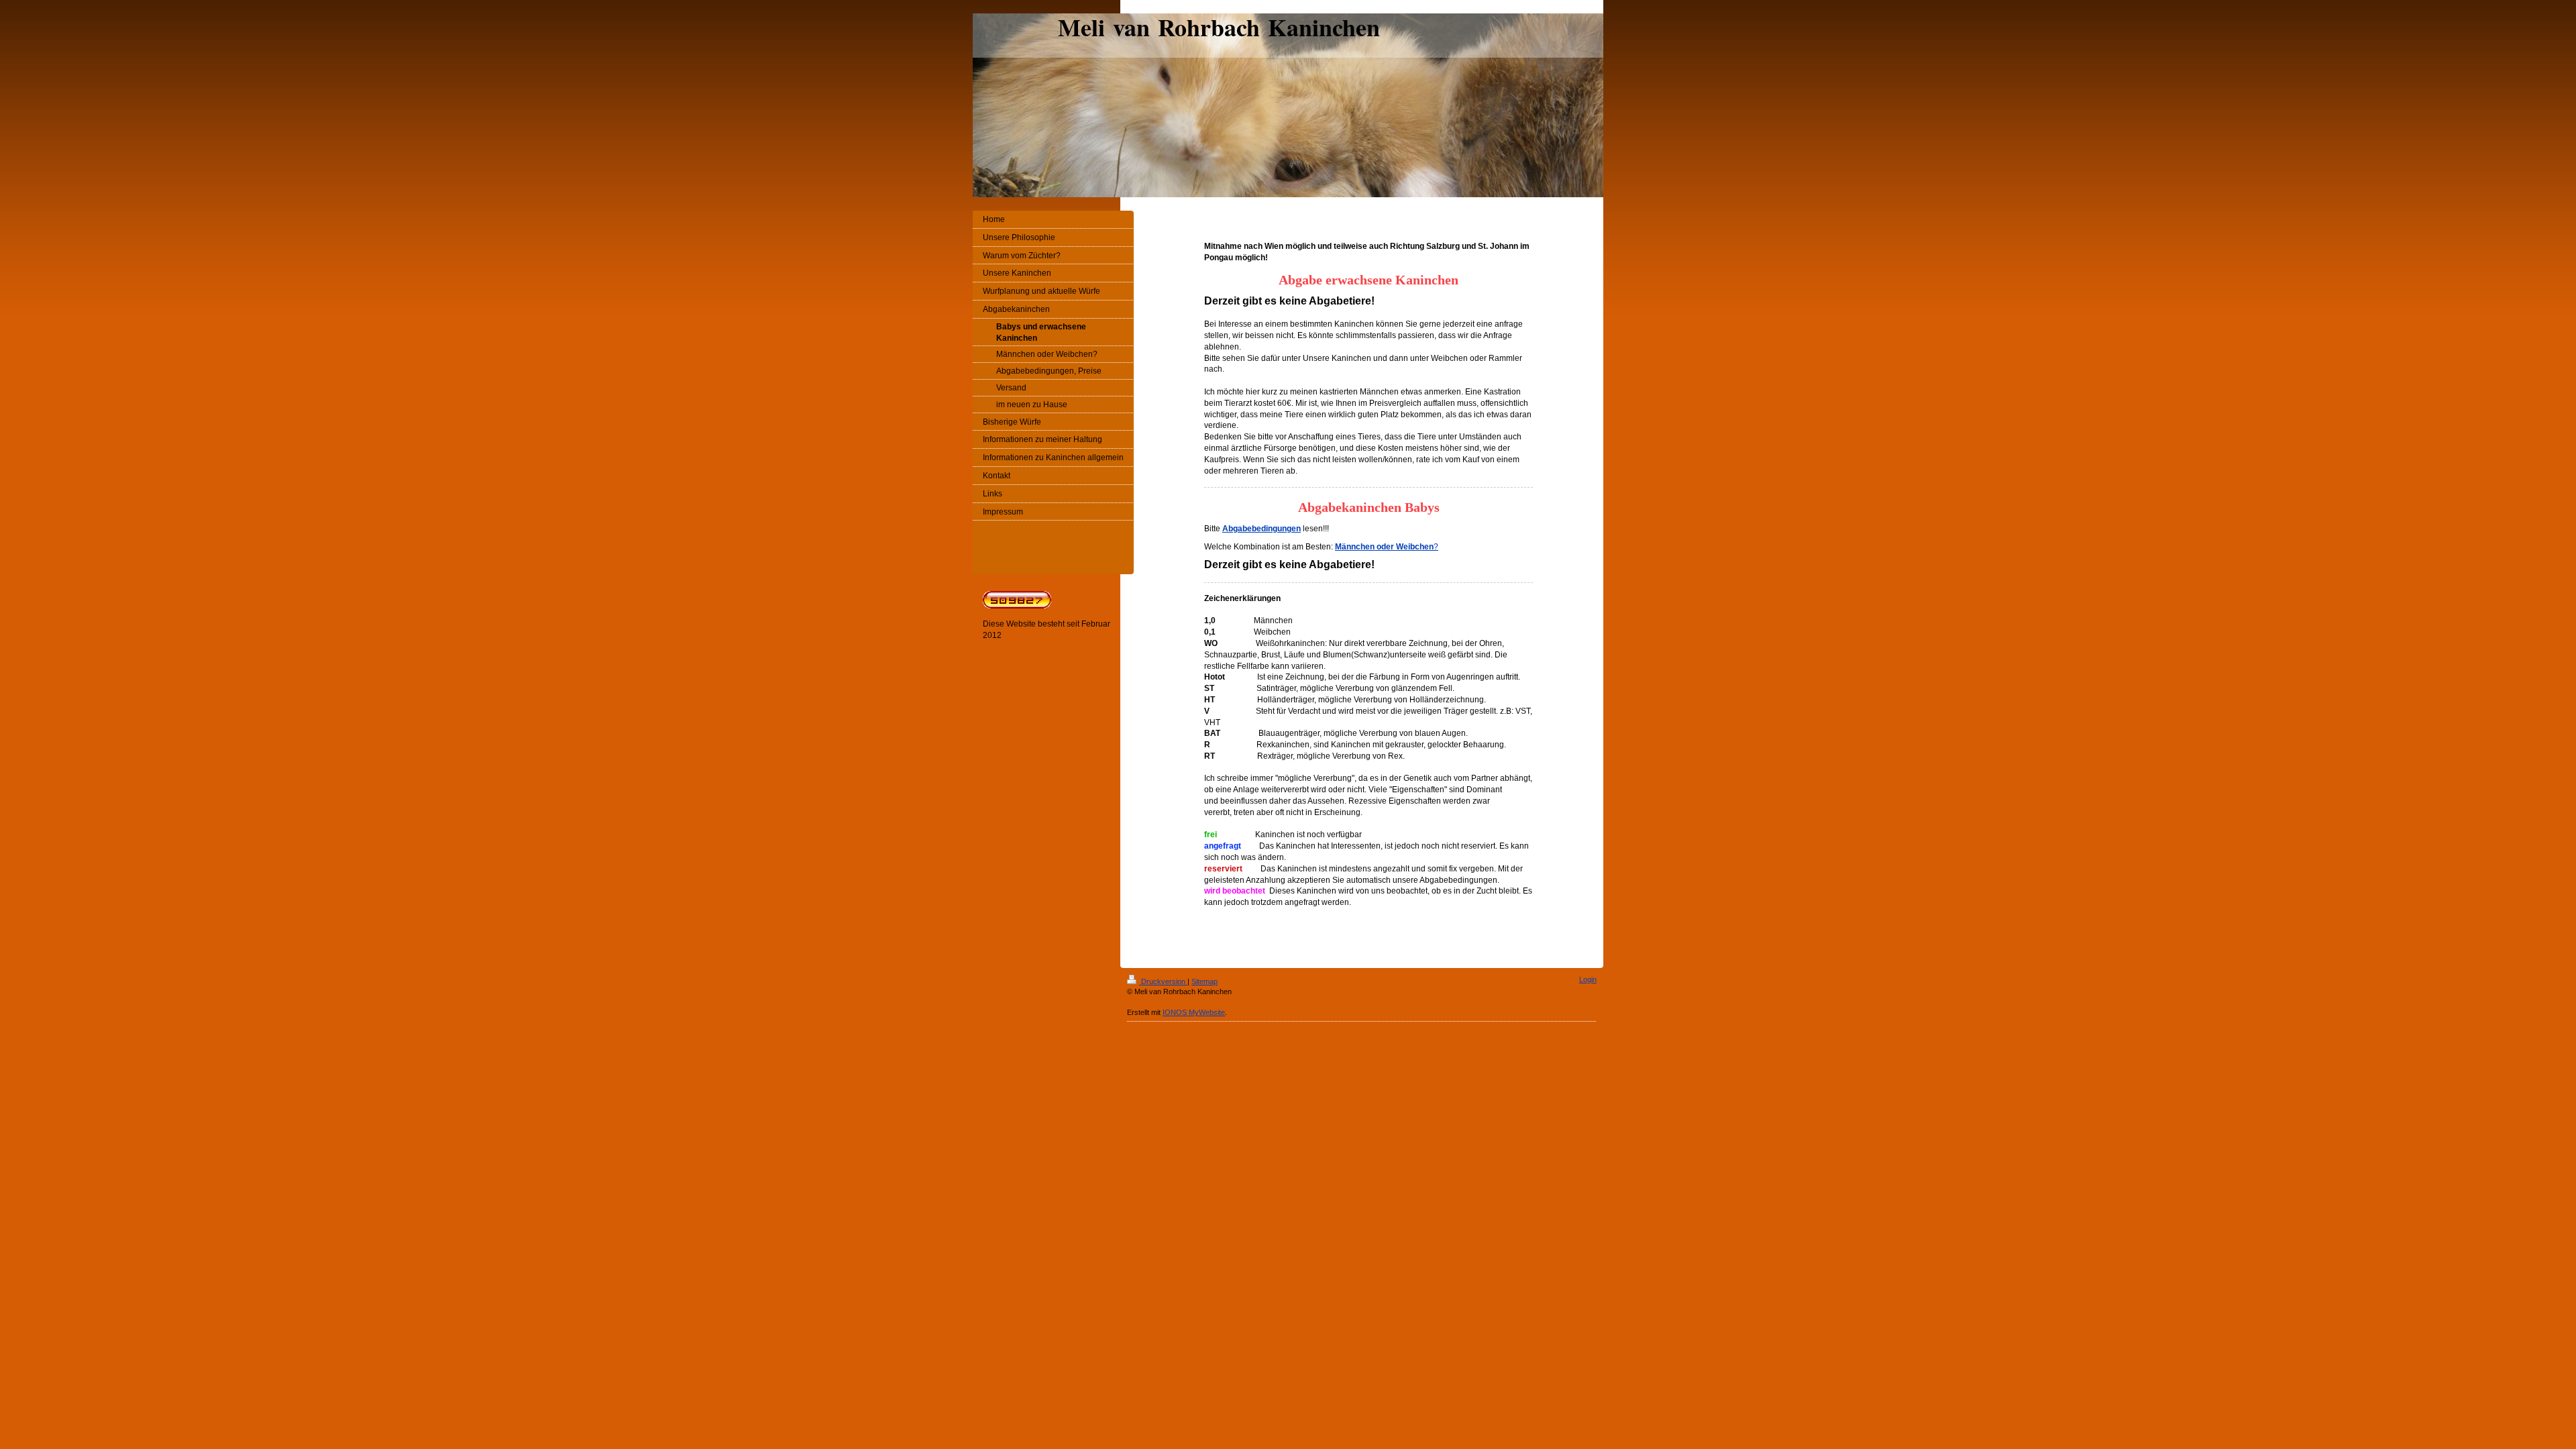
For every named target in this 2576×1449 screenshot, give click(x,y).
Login (1588, 979)
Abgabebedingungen (1262, 529)
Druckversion (1163, 981)
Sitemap (1204, 981)
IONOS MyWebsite (1194, 1012)
